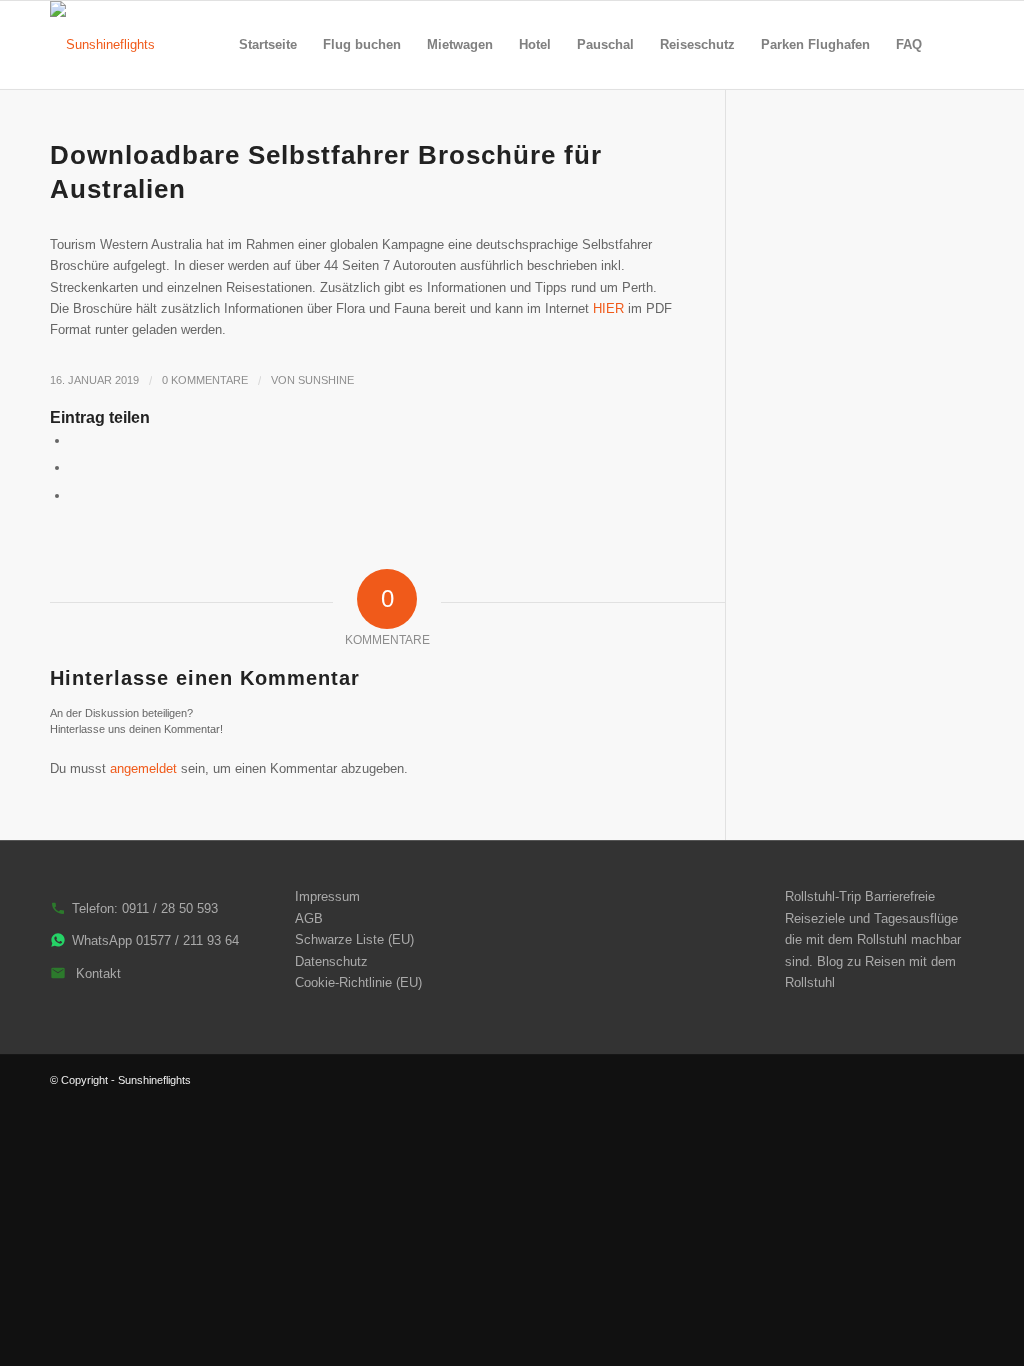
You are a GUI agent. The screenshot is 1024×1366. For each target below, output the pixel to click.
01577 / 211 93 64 (187, 940)
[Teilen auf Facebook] (75, 440)
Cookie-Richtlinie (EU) (358, 982)
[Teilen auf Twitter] (75, 467)
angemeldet (143, 768)
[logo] (102, 45)
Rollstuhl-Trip (823, 896)
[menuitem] (268, 45)
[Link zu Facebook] (959, 1080)
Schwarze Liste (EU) (354, 939)
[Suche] (954, 45)
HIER (608, 308)
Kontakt (98, 973)
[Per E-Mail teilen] (75, 495)
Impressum (327, 896)
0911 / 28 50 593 (170, 908)
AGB (309, 918)
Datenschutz (331, 961)
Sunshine (326, 380)
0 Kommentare (205, 380)
